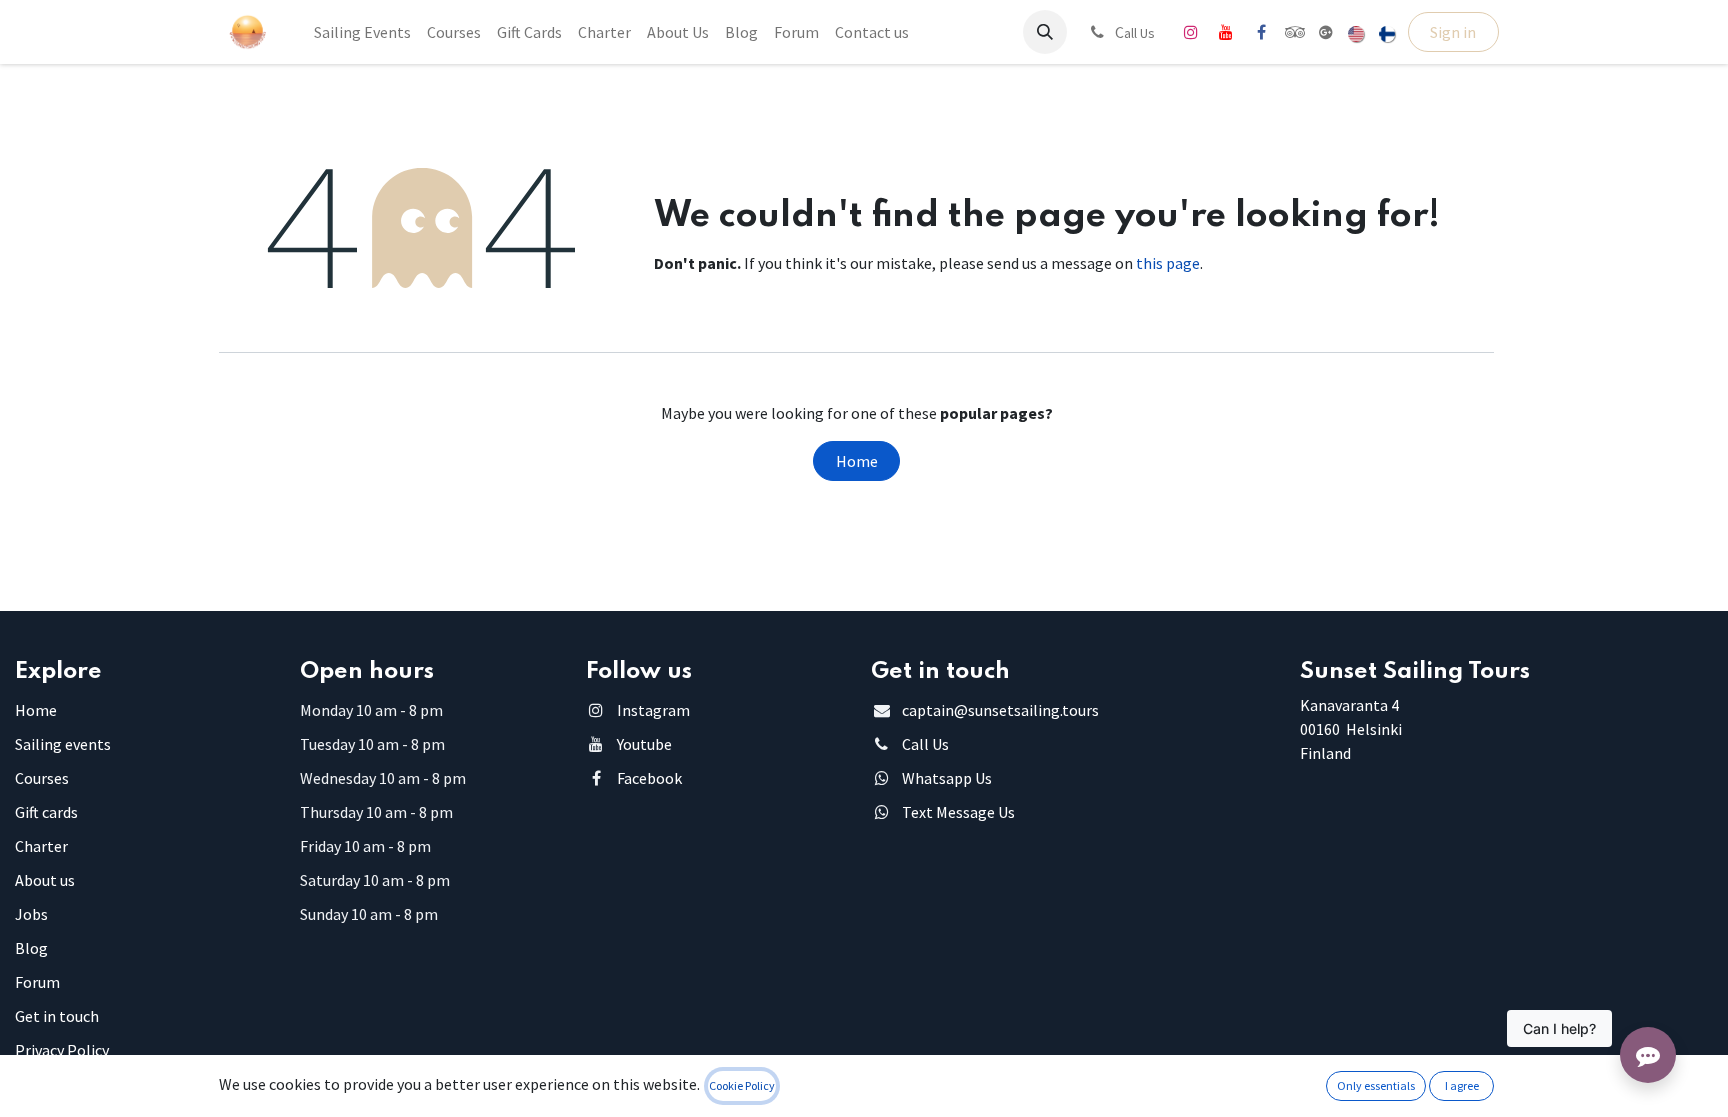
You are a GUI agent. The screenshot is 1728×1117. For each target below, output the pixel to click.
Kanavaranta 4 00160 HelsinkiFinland (1351, 729)
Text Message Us (958, 812)
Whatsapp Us (947, 778)
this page (1168, 263)
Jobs (31, 914)
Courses (42, 778)
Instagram (653, 710)
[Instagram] (1191, 32)
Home (857, 461)
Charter (41, 846)
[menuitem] (362, 32)
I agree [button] (1462, 1085)
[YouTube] (1226, 32)
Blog (31, 948)
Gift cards (46, 812)
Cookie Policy (742, 1085)
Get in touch (57, 1016)
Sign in (1453, 32)
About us (45, 880)
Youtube (644, 744)
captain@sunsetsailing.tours (1000, 710)
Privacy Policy (62, 1050)
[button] (1045, 32)
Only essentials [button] (1376, 1085)
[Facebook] (1261, 32)
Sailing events (63, 744)
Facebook (649, 778)
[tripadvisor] (1295, 32)
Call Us (925, 744)
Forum (37, 982)
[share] (1326, 32)
